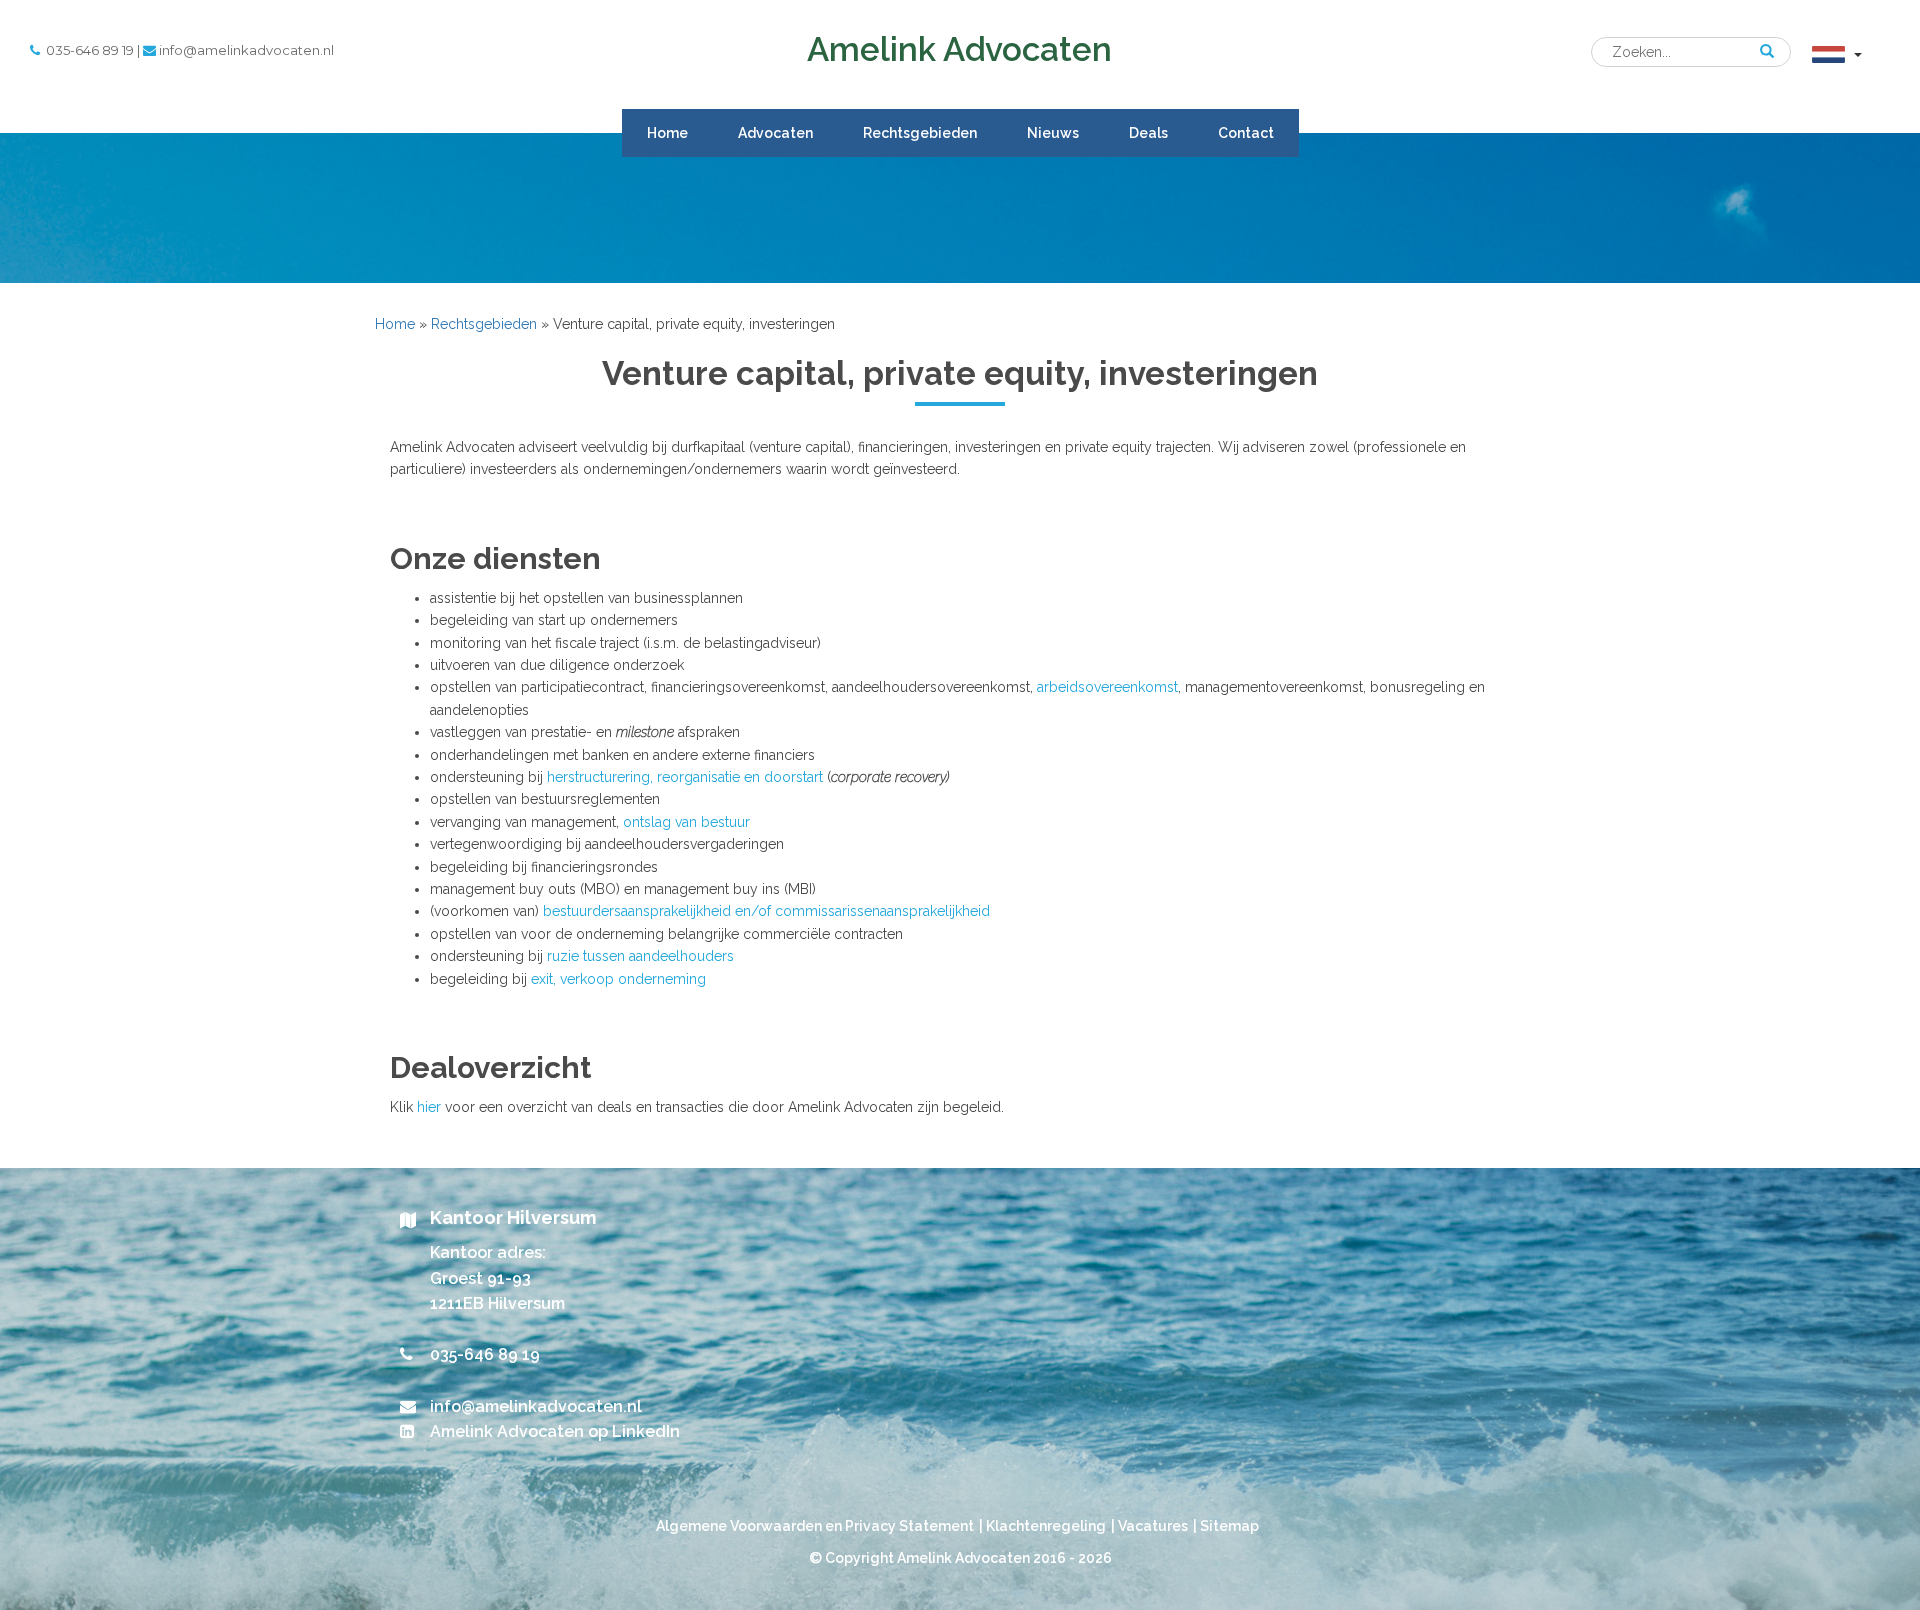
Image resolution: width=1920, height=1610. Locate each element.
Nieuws (1053, 133)
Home (667, 133)
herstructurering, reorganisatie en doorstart (685, 777)
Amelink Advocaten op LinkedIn (555, 1431)
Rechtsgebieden (920, 133)
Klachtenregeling (1046, 1526)
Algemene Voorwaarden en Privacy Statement (815, 1526)
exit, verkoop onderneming (618, 979)
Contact (1246, 133)
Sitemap (1229, 1526)
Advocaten (775, 133)
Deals (1148, 133)
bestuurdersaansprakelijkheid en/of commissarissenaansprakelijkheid (766, 911)
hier (429, 1107)
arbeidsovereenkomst (1107, 687)
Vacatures (1153, 1526)
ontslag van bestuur (686, 822)
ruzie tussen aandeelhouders (640, 956)
